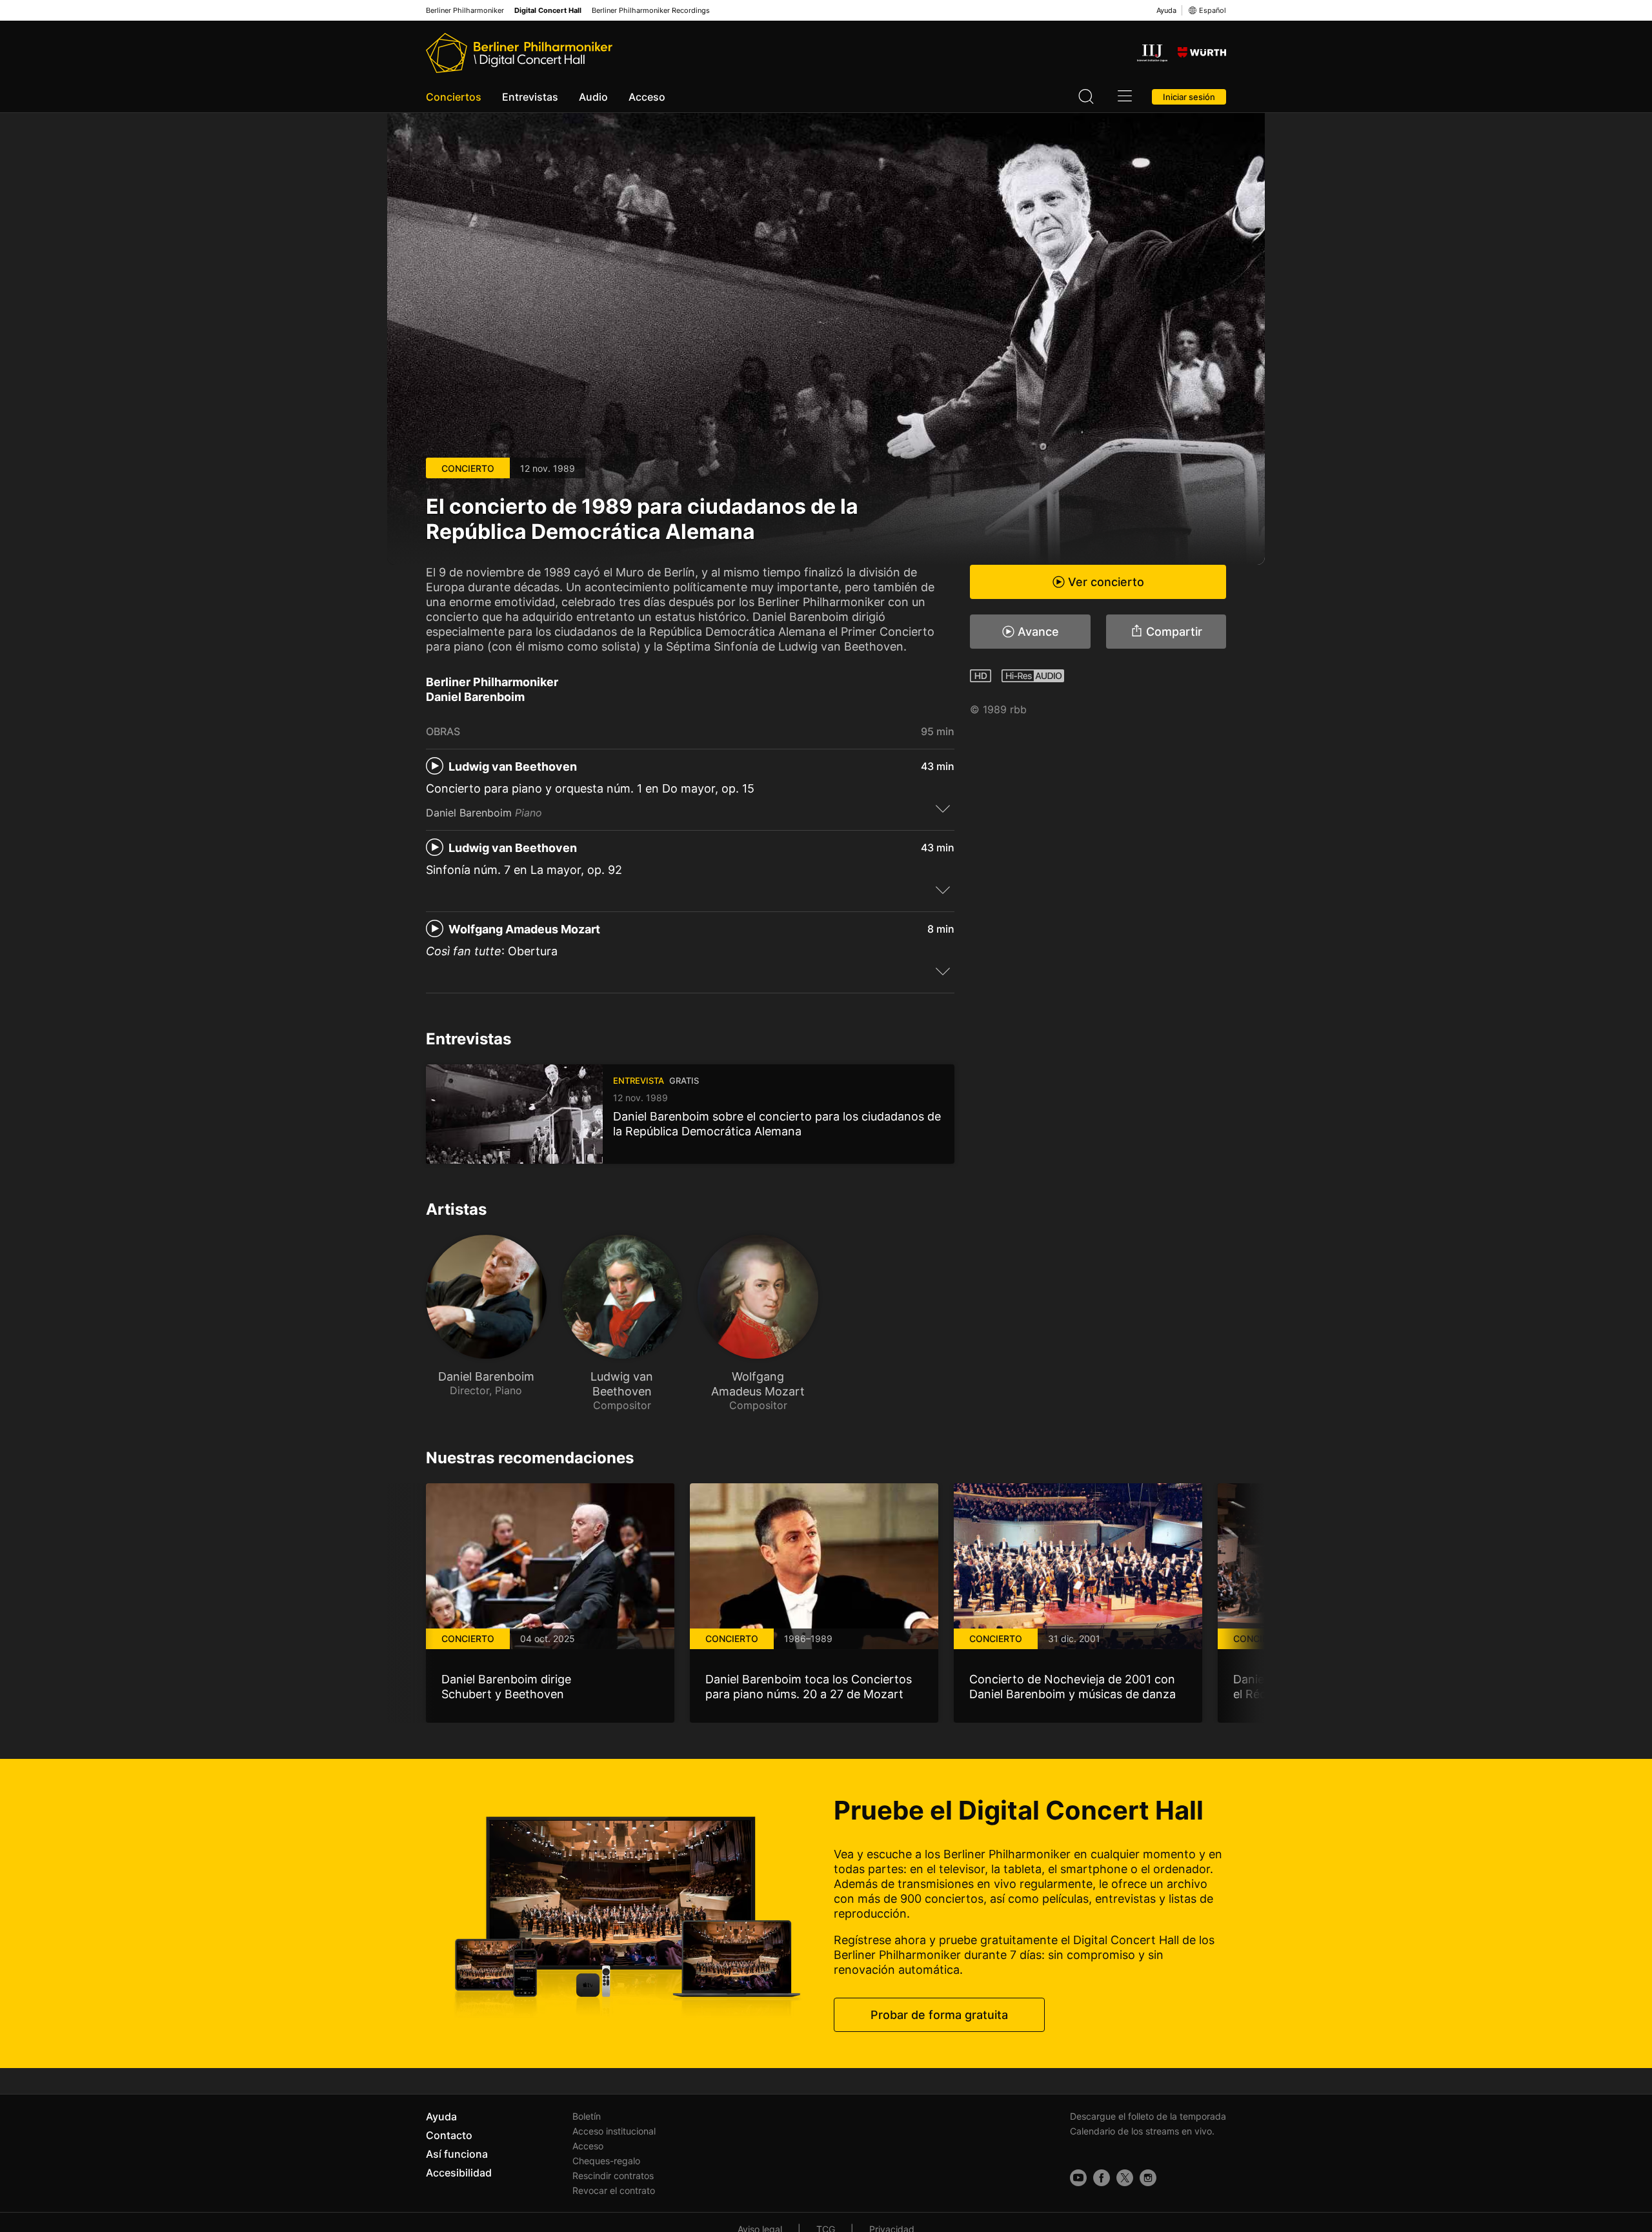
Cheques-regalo (606, 2161)
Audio (593, 97)
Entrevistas (530, 97)
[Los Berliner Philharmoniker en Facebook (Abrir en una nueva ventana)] (1102, 2178)
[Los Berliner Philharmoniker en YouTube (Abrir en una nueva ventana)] (1078, 2178)
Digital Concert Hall (548, 11)
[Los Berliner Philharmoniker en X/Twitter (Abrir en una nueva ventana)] (1125, 2178)
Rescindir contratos (613, 2176)
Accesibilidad (459, 2173)
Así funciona (457, 2154)
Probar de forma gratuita (939, 2015)
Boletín (587, 2116)
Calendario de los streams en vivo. (1142, 2131)
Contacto (449, 2135)
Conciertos (454, 97)
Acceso (647, 97)
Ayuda (1166, 10)
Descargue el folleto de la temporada (1148, 2116)
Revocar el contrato (614, 2190)
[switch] (943, 808)
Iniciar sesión (1189, 97)
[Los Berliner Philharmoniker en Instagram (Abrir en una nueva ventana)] (1148, 2178)
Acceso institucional (614, 2131)
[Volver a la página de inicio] (519, 53)
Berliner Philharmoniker (465, 11)
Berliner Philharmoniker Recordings (651, 11)
